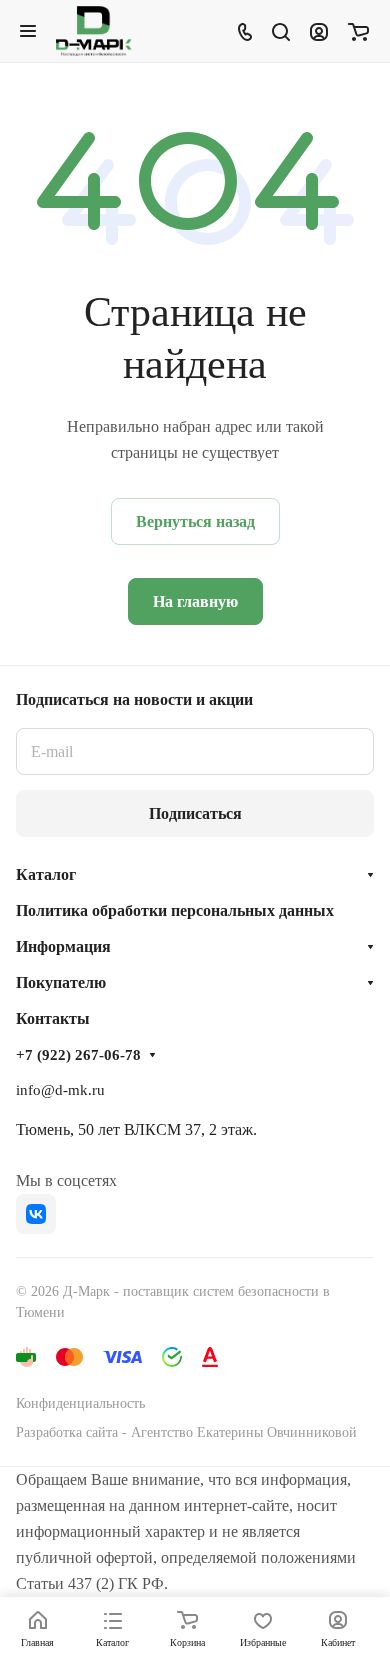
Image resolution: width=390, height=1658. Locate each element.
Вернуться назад (195, 521)
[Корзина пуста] (358, 31)
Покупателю (61, 982)
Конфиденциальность (80, 1403)
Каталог (46, 874)
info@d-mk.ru (60, 1090)
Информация (63, 946)
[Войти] (319, 31)
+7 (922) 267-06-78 (78, 1055)
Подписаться (195, 813)
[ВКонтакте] (36, 1214)
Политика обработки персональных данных (175, 910)
